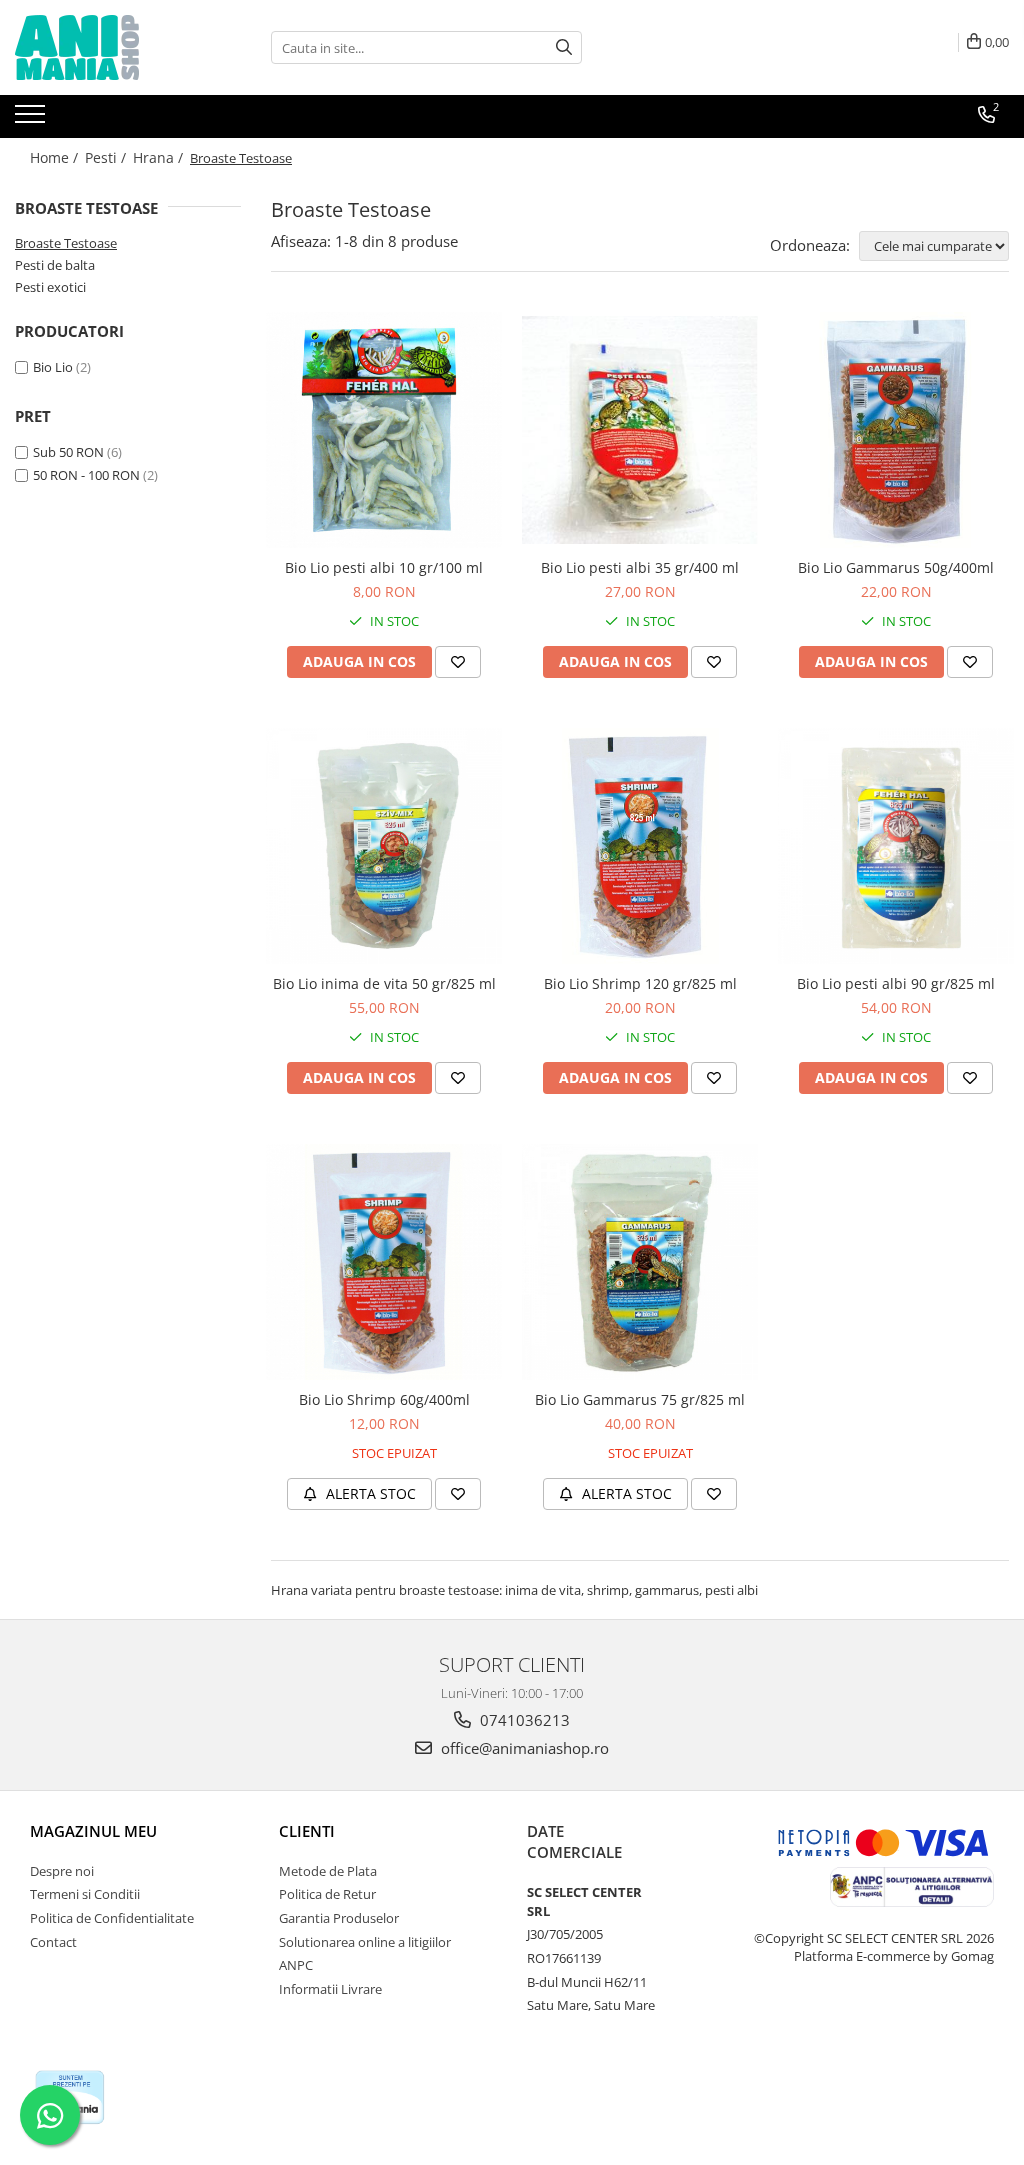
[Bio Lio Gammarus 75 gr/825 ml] (640, 1262)
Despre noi (62, 1871)
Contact (53, 1942)
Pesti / (107, 157)
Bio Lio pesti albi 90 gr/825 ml (896, 983)
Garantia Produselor (339, 1918)
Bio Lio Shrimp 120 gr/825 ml (640, 983)
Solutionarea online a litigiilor (365, 1942)
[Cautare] (564, 47)
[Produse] (32, 120)
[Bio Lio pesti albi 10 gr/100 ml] (384, 430)
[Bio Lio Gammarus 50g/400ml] (896, 430)
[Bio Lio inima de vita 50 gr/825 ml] (384, 846)
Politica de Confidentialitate (112, 1918)
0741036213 (523, 1720)
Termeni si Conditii (85, 1894)
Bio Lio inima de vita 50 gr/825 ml (384, 983)
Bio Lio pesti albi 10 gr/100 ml (384, 567)
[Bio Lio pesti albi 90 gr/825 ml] (896, 846)
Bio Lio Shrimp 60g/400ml (384, 1399)
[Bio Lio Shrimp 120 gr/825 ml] (640, 846)
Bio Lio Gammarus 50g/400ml (896, 567)
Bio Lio (53, 367)
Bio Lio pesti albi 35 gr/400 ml (640, 567)
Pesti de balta (55, 265)
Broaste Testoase (66, 243)
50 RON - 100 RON (86, 475)
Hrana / (160, 157)
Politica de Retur (327, 1894)
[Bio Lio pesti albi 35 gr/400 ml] (640, 430)
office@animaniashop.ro (523, 1748)
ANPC (296, 1965)
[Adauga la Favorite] (458, 662)
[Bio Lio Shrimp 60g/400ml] (384, 1262)
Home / (56, 157)
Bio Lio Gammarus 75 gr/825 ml (640, 1399)
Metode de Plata (328, 1871)
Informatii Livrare (330, 1989)
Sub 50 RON (68, 452)
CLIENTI (307, 1831)
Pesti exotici (50, 287)
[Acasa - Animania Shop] (115, 47)
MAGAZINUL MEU (93, 1831)
